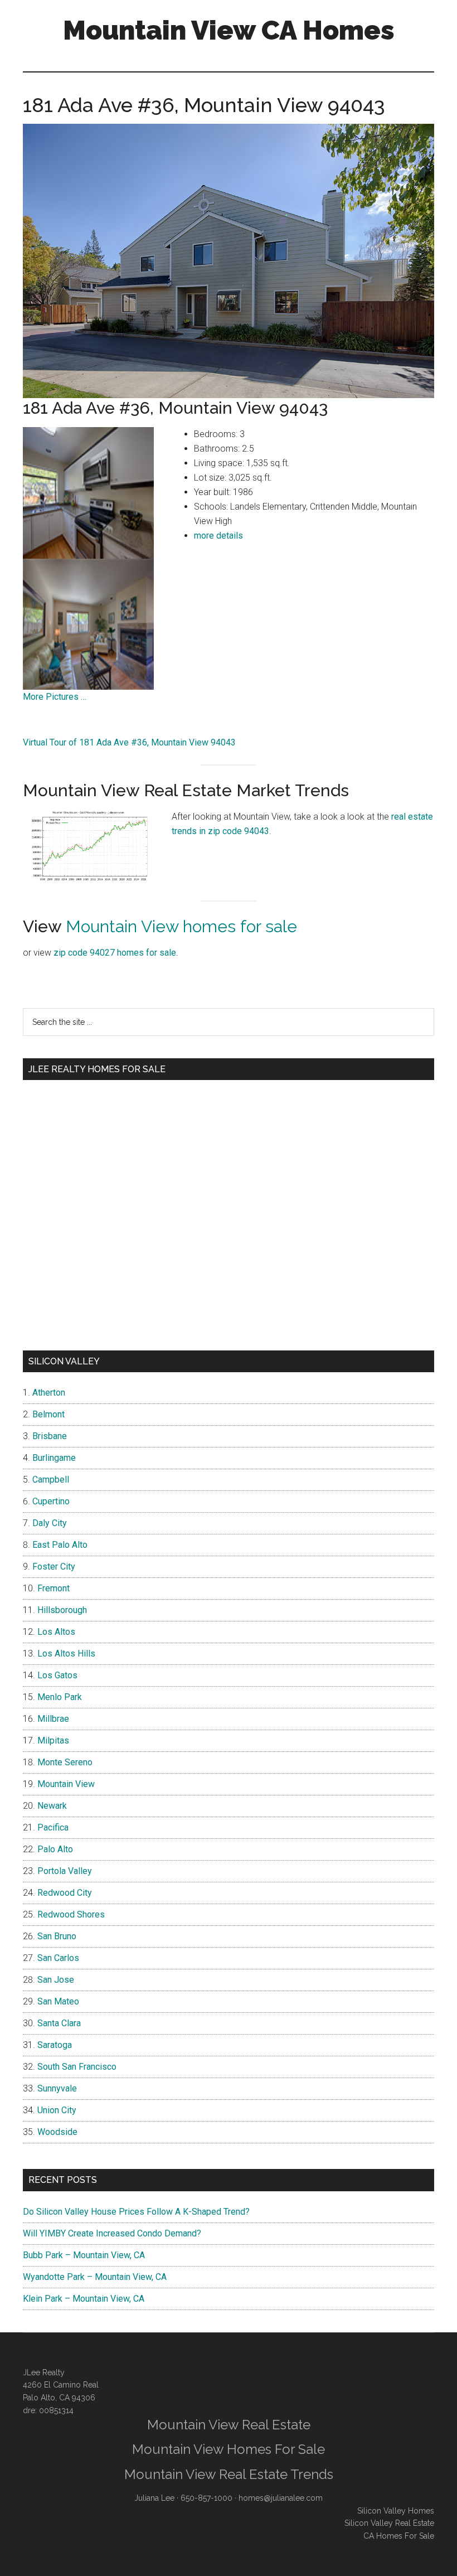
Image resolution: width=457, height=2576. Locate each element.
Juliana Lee (154, 2498)
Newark (52, 1806)
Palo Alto (55, 1849)
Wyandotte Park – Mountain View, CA (95, 2277)
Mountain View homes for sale (181, 926)
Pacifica (53, 1827)
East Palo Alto (60, 1545)
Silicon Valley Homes (396, 2511)
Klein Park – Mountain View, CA (84, 2299)
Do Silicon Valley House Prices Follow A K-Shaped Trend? (136, 2212)
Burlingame (54, 1458)
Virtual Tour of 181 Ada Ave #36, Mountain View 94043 (129, 742)
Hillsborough (62, 1610)
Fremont (54, 1588)
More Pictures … (55, 697)
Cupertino (51, 1501)
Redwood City (65, 1893)
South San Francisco (77, 2067)
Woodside (57, 2132)
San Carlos (58, 1958)
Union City (57, 2110)
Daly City (50, 1523)
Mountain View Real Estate (229, 2425)
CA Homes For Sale (399, 2536)
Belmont (48, 1414)
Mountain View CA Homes (229, 30)
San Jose (56, 1980)
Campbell (51, 1480)
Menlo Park (60, 1697)
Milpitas (53, 1740)
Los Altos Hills (66, 1653)
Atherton (49, 1393)
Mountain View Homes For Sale (229, 2449)
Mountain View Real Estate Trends (229, 2474)
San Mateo (58, 2001)
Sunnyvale (57, 2088)
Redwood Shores (71, 1914)
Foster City (54, 1567)
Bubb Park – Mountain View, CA (84, 2255)
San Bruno (57, 1936)
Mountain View (66, 1784)
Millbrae (53, 1719)
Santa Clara (59, 2023)
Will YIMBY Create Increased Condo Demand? (112, 2233)
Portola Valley (65, 1871)
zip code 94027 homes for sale (115, 953)
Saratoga (55, 2045)
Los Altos (56, 1632)
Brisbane (50, 1436)
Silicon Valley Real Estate (389, 2523)
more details (218, 536)
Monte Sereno (65, 1762)
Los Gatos (57, 1675)
